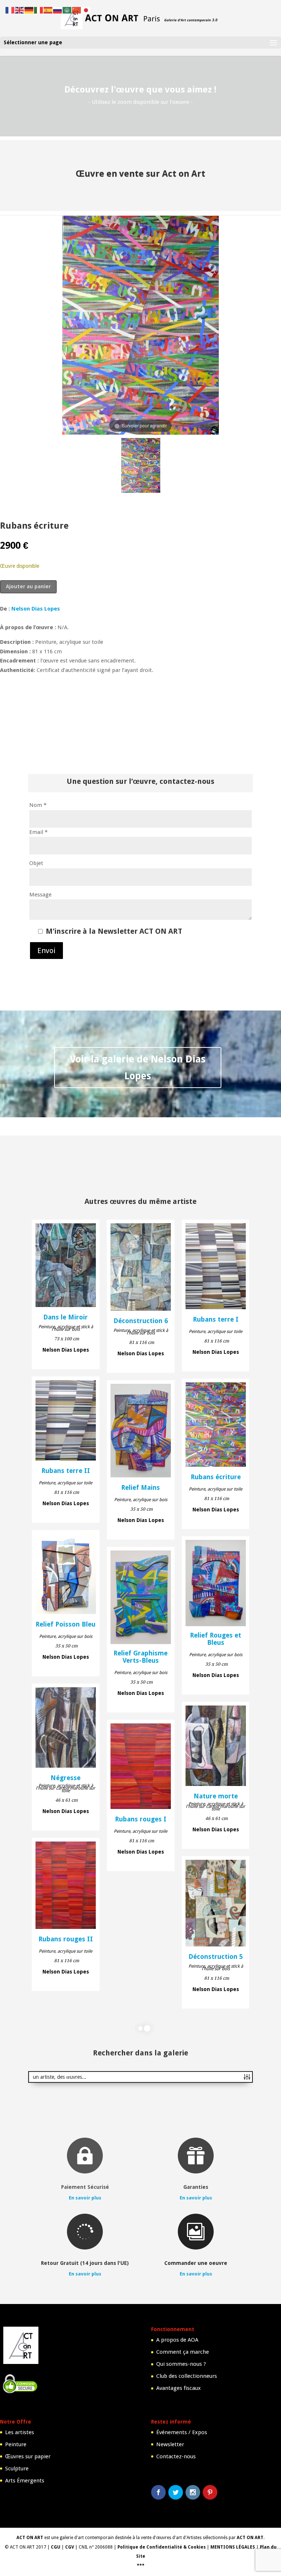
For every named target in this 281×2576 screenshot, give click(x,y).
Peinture (16, 2444)
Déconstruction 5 (216, 1957)
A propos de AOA (177, 2340)
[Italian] (39, 10)
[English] (20, 10)
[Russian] (58, 10)
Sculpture (17, 2469)
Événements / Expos (182, 2432)
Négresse (65, 1778)
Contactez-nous (176, 2456)
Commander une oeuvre (196, 2263)
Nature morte (216, 1796)
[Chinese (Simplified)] (77, 10)
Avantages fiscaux (179, 2388)
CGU (56, 2547)
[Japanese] (86, 10)
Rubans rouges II (66, 1939)
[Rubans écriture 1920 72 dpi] (141, 467)
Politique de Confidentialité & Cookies (162, 2547)
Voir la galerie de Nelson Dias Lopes (138, 1067)
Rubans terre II (66, 1471)
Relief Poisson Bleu (65, 1624)
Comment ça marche (183, 2352)
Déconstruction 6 (141, 1321)
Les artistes (20, 2432)
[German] (29, 10)
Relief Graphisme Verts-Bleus (140, 1657)
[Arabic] (67, 10)
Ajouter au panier (28, 586)
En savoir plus (85, 2198)
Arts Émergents (25, 2481)
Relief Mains (140, 1488)
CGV (70, 2547)
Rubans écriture (216, 1477)
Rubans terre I (216, 1319)
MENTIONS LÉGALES (233, 2547)
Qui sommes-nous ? (181, 2364)
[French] (10, 10)
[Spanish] (48, 10)
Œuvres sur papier (28, 2456)
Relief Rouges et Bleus (216, 1639)
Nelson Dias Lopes (36, 609)
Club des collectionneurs (187, 2376)
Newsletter (170, 2444)
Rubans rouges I (141, 1819)
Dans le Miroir (65, 1317)
